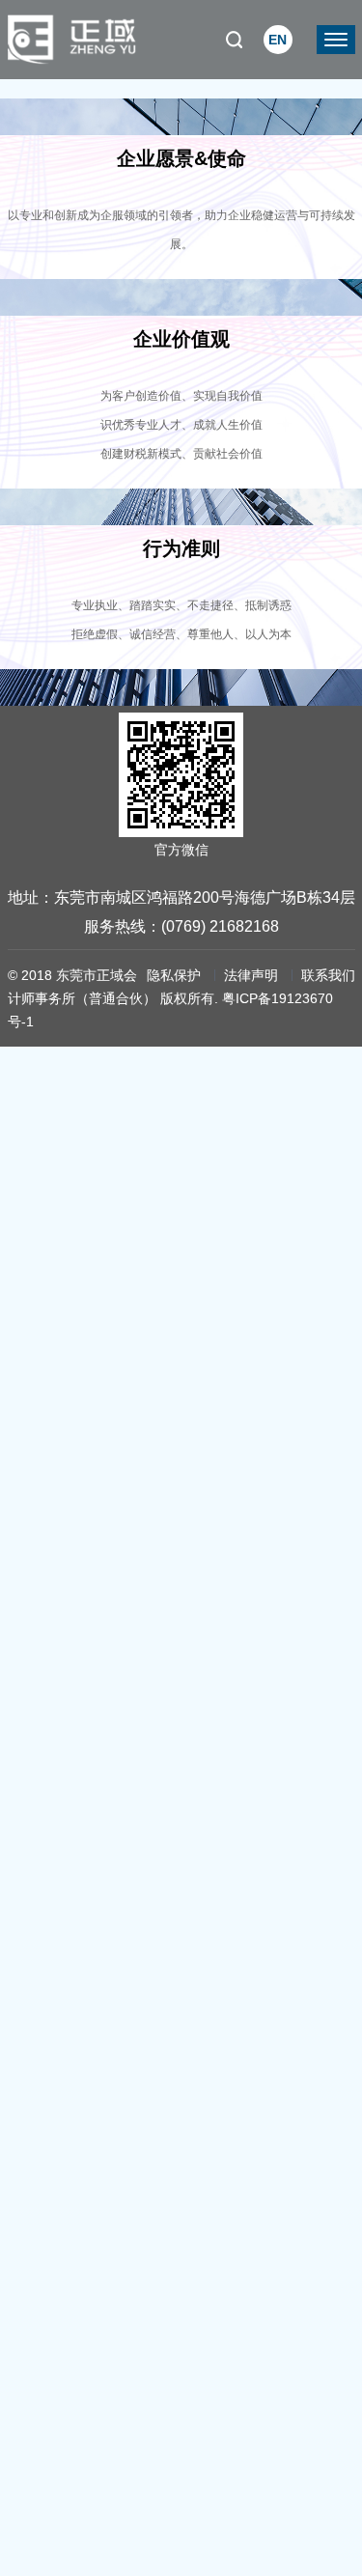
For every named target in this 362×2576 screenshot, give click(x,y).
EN (278, 40)
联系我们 (328, 975)
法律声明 (251, 975)
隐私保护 (174, 975)
